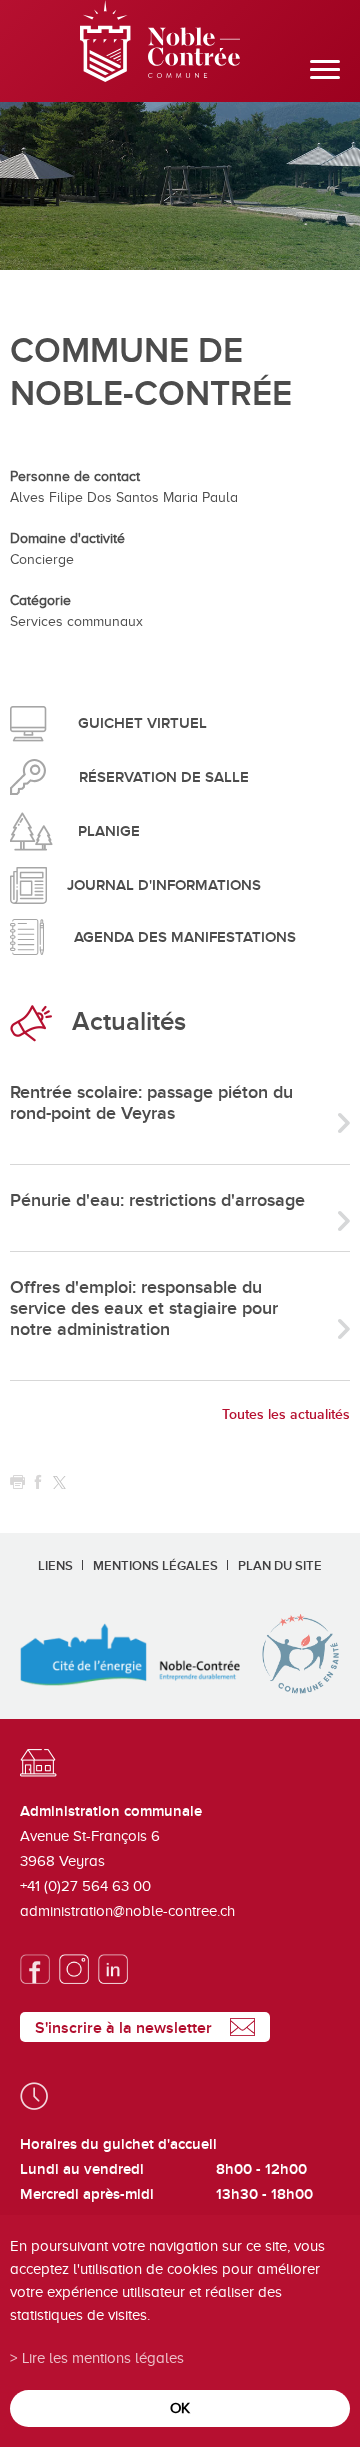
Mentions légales (155, 1566)
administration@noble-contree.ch (127, 1911)
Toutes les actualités (286, 1414)
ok (180, 2407)
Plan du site (280, 1566)
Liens (55, 1566)
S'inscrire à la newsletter (123, 2028)
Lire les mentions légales (103, 2357)
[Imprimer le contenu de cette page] (17, 1482)
